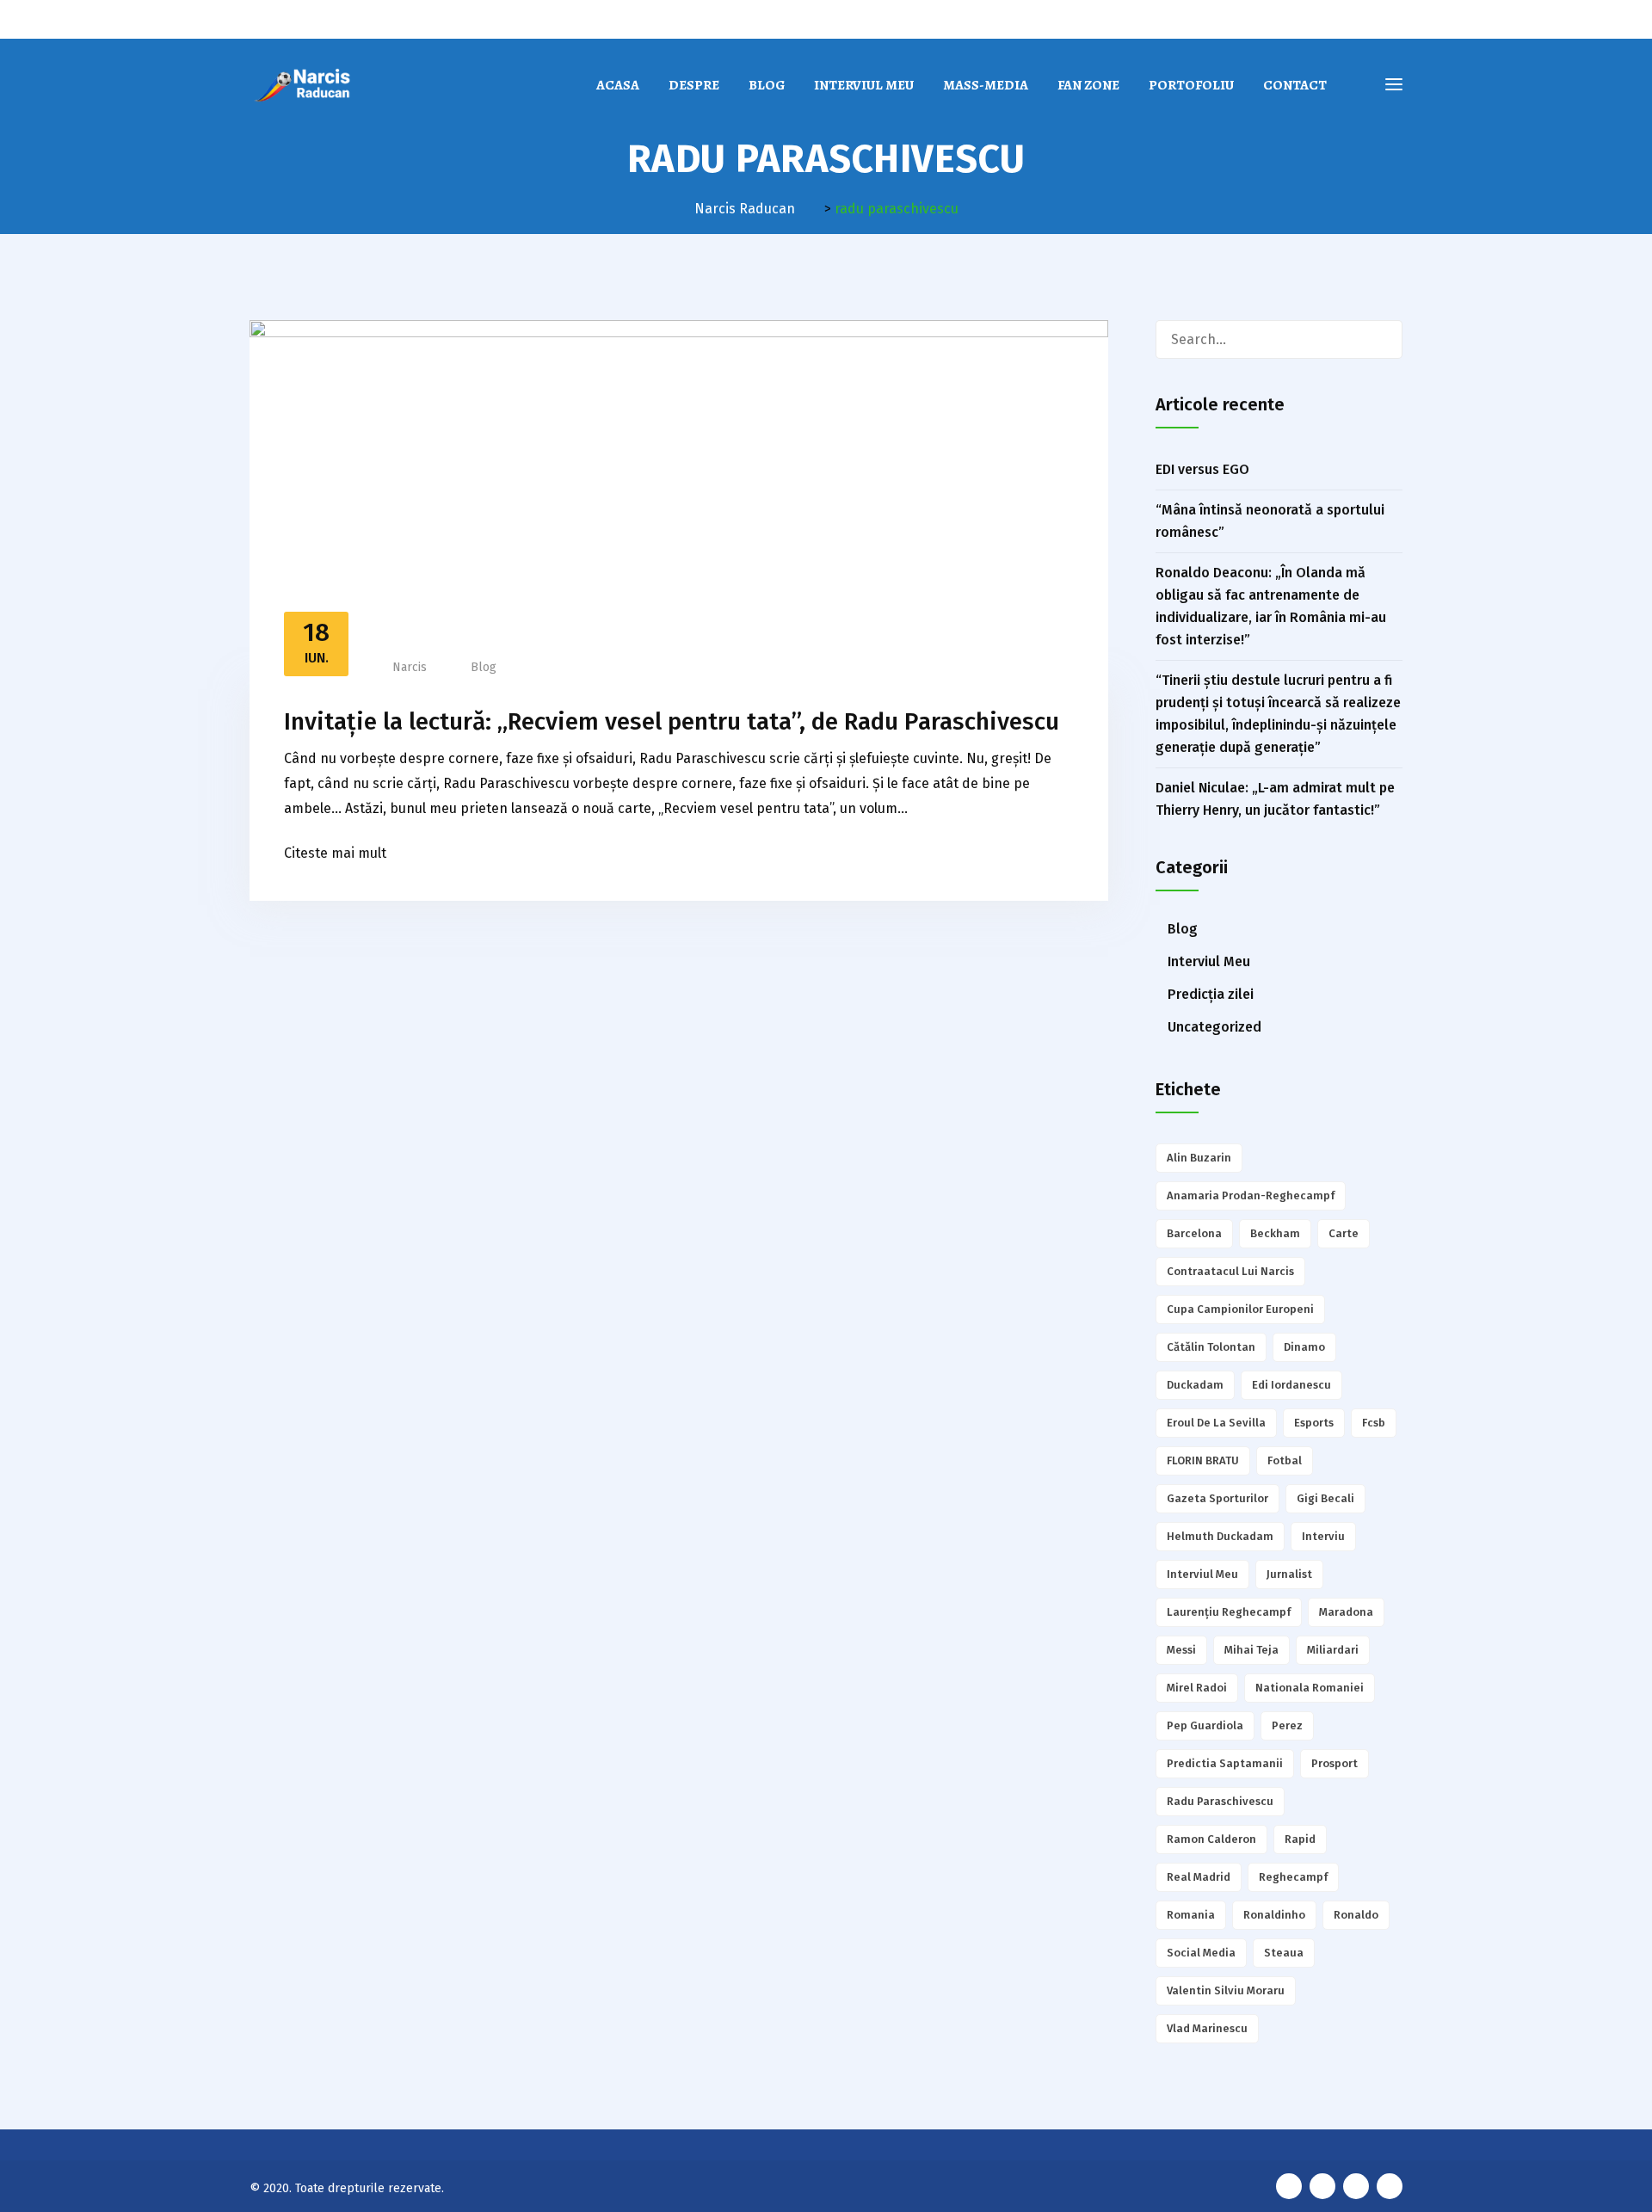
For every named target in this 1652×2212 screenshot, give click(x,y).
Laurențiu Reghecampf (1229, 1612)
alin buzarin (1199, 1158)
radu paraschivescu (1220, 1801)
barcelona (1194, 1233)
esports (1314, 1423)
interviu (1323, 1536)
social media (1201, 1953)
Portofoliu (1191, 85)
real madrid (1199, 1877)
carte (1344, 1233)
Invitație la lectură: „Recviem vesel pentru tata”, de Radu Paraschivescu (672, 721)
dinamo (1304, 1347)
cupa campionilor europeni (1240, 1309)
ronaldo (1356, 1915)
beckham (1275, 1233)
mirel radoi (1197, 1688)
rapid (1300, 1839)
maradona (1346, 1612)
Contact (1295, 85)
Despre (694, 85)
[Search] (1383, 339)
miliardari (1333, 1650)
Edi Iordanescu (1291, 1385)
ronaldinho (1274, 1915)
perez (1287, 1725)
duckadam (1195, 1385)
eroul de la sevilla (1216, 1423)
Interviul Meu (864, 85)
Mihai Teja (1251, 1650)
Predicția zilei (1211, 994)
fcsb (1374, 1423)
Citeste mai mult (335, 853)
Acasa (618, 85)
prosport (1335, 1763)
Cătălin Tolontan (1211, 1347)
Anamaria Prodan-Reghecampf (1251, 1195)
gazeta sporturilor (1217, 1498)
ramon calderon (1211, 1839)
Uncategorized (1214, 1027)
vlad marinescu (1207, 2028)
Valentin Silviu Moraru (1226, 1990)
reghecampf (1293, 1877)
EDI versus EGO (1202, 469)
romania (1191, 1915)
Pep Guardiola (1205, 1725)
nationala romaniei (1310, 1688)
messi (1181, 1650)
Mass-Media (986, 85)
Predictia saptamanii (1225, 1763)
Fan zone (1088, 85)
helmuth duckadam (1220, 1536)
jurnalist (1289, 1574)
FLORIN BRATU (1203, 1460)
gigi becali (1325, 1498)
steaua (1284, 1953)
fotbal (1285, 1460)
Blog (767, 85)
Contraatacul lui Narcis (1230, 1271)
